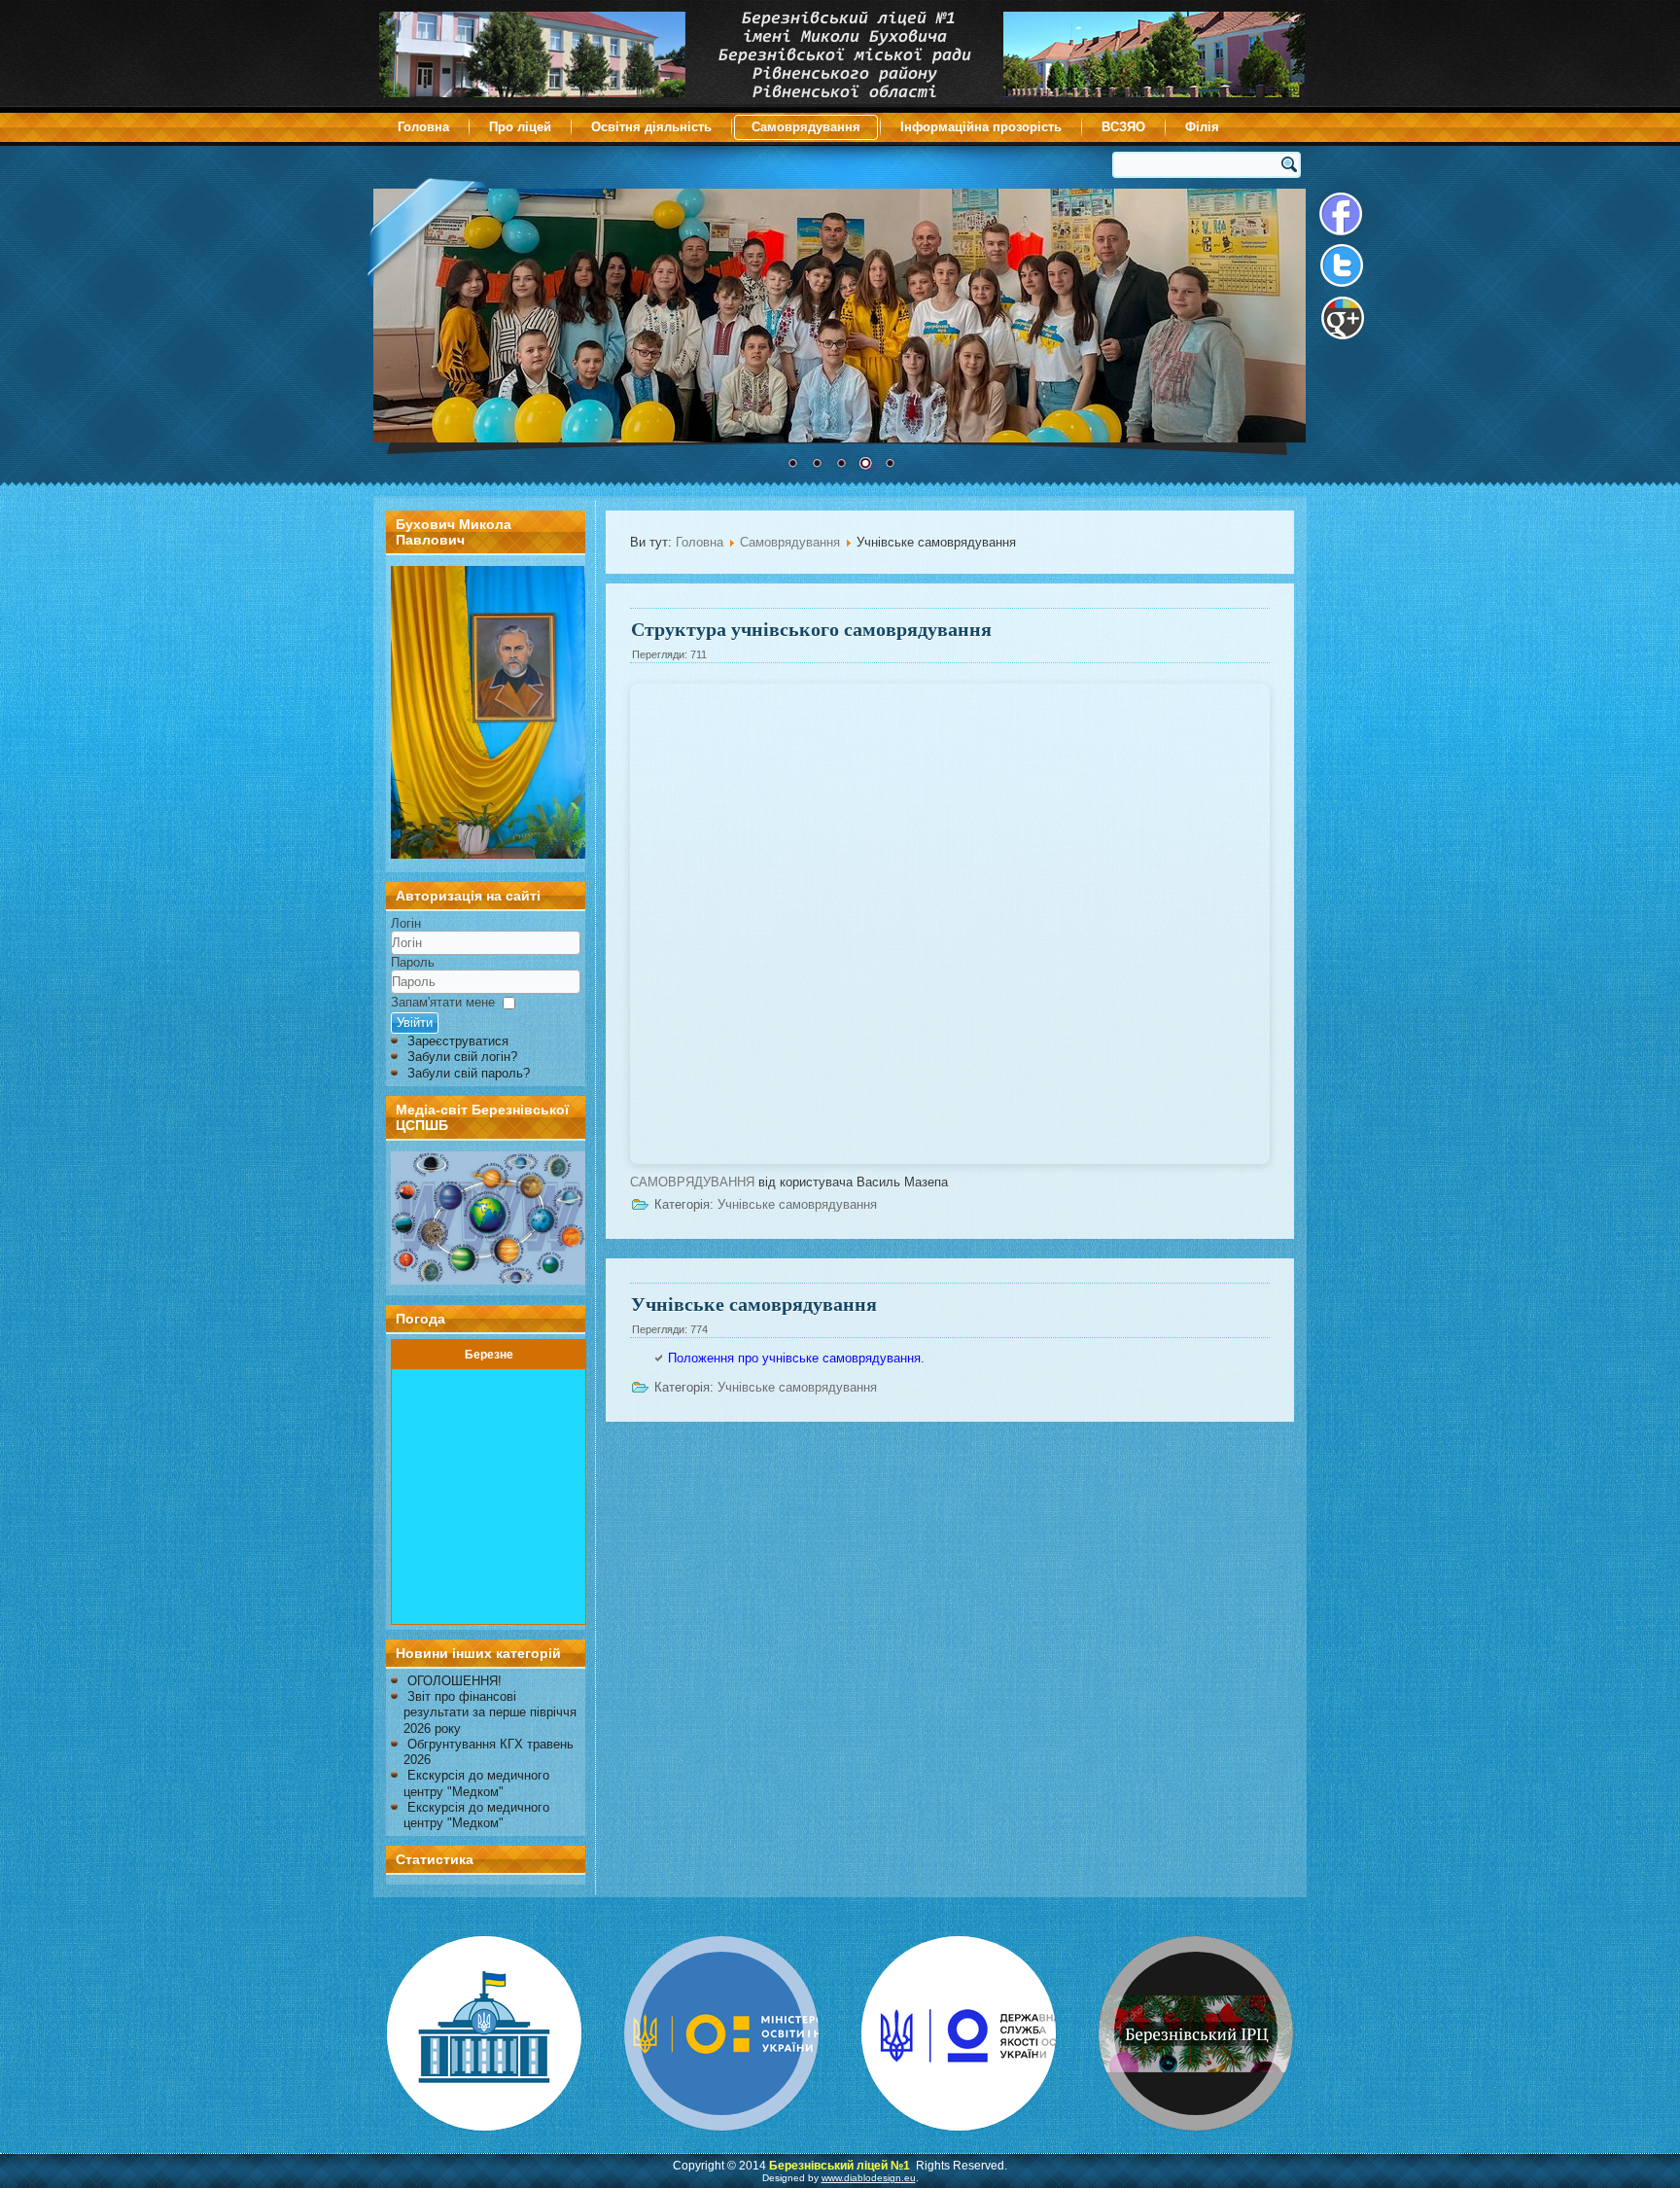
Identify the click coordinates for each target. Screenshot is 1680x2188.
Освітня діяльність (651, 127)
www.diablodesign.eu (869, 2178)
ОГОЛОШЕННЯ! (455, 1681)
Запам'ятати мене (443, 1002)
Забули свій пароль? (469, 1073)
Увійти (415, 1023)
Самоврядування (806, 127)
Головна (423, 127)
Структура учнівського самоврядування (811, 629)
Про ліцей (520, 127)
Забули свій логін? (462, 1057)
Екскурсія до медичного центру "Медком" (476, 1783)
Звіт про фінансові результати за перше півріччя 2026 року (490, 1712)
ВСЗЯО (1123, 127)
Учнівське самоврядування (797, 1204)
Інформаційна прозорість (981, 127)
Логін (406, 923)
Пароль (413, 962)
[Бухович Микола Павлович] (488, 854)
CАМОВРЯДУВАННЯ (692, 1182)
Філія (1202, 127)
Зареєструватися (458, 1041)
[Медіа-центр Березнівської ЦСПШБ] (486, 1218)
